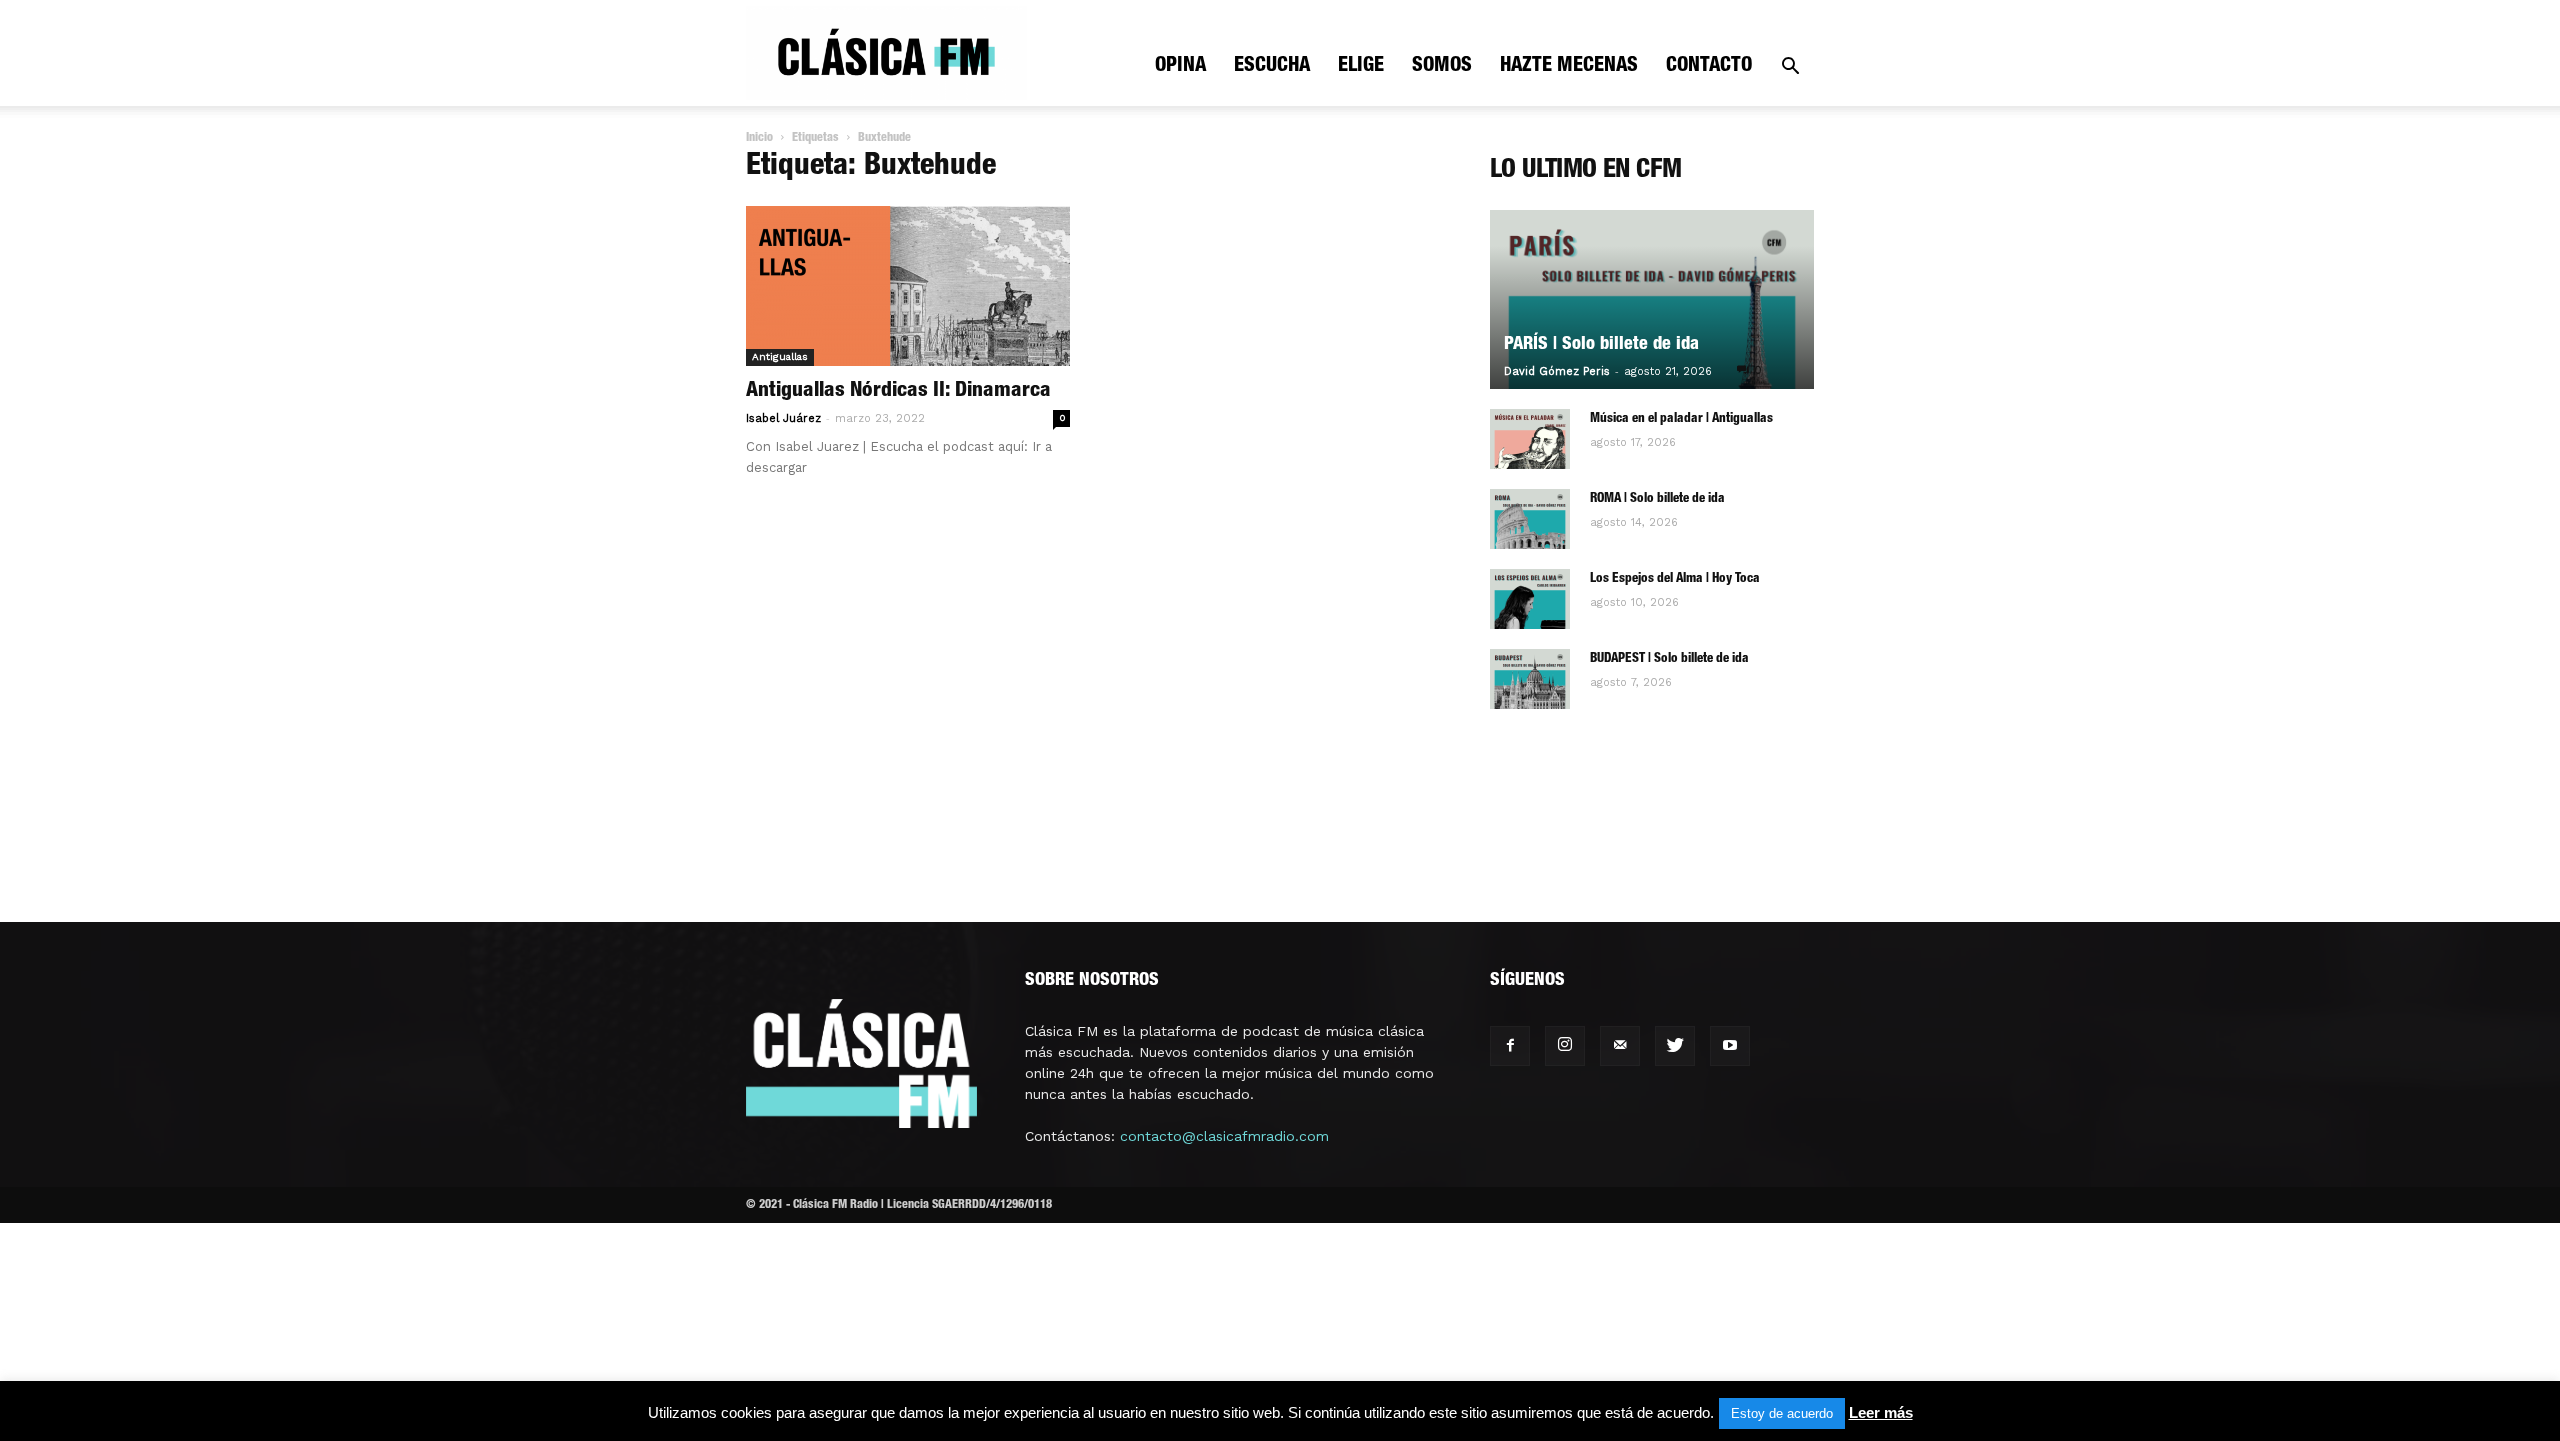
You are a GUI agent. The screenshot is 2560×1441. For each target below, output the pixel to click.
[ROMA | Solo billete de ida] (1530, 519)
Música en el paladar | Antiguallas (1681, 419)
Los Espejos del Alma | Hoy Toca (1675, 579)
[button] (1790, 68)
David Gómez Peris (1557, 371)
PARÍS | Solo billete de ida (1601, 345)
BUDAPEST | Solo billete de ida (1669, 659)
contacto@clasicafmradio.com (1224, 1136)
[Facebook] (1510, 1046)
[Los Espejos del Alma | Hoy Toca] (1530, 599)
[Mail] (1620, 1046)
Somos (1442, 67)
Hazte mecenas (1569, 67)
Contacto (1709, 67)
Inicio (759, 138)
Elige (1361, 67)
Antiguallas (780, 356)
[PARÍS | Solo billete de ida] (1652, 299)
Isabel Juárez (783, 418)
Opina (1180, 67)
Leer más (1881, 1412)
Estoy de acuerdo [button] (1782, 1413)
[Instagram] (1565, 1046)
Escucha (1272, 67)
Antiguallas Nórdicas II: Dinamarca (898, 391)
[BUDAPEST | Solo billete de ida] (1530, 679)
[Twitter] (1675, 1046)
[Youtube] (1730, 1046)
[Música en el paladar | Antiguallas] (1530, 439)
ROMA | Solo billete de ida (1657, 499)
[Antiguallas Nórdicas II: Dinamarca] (908, 286)
